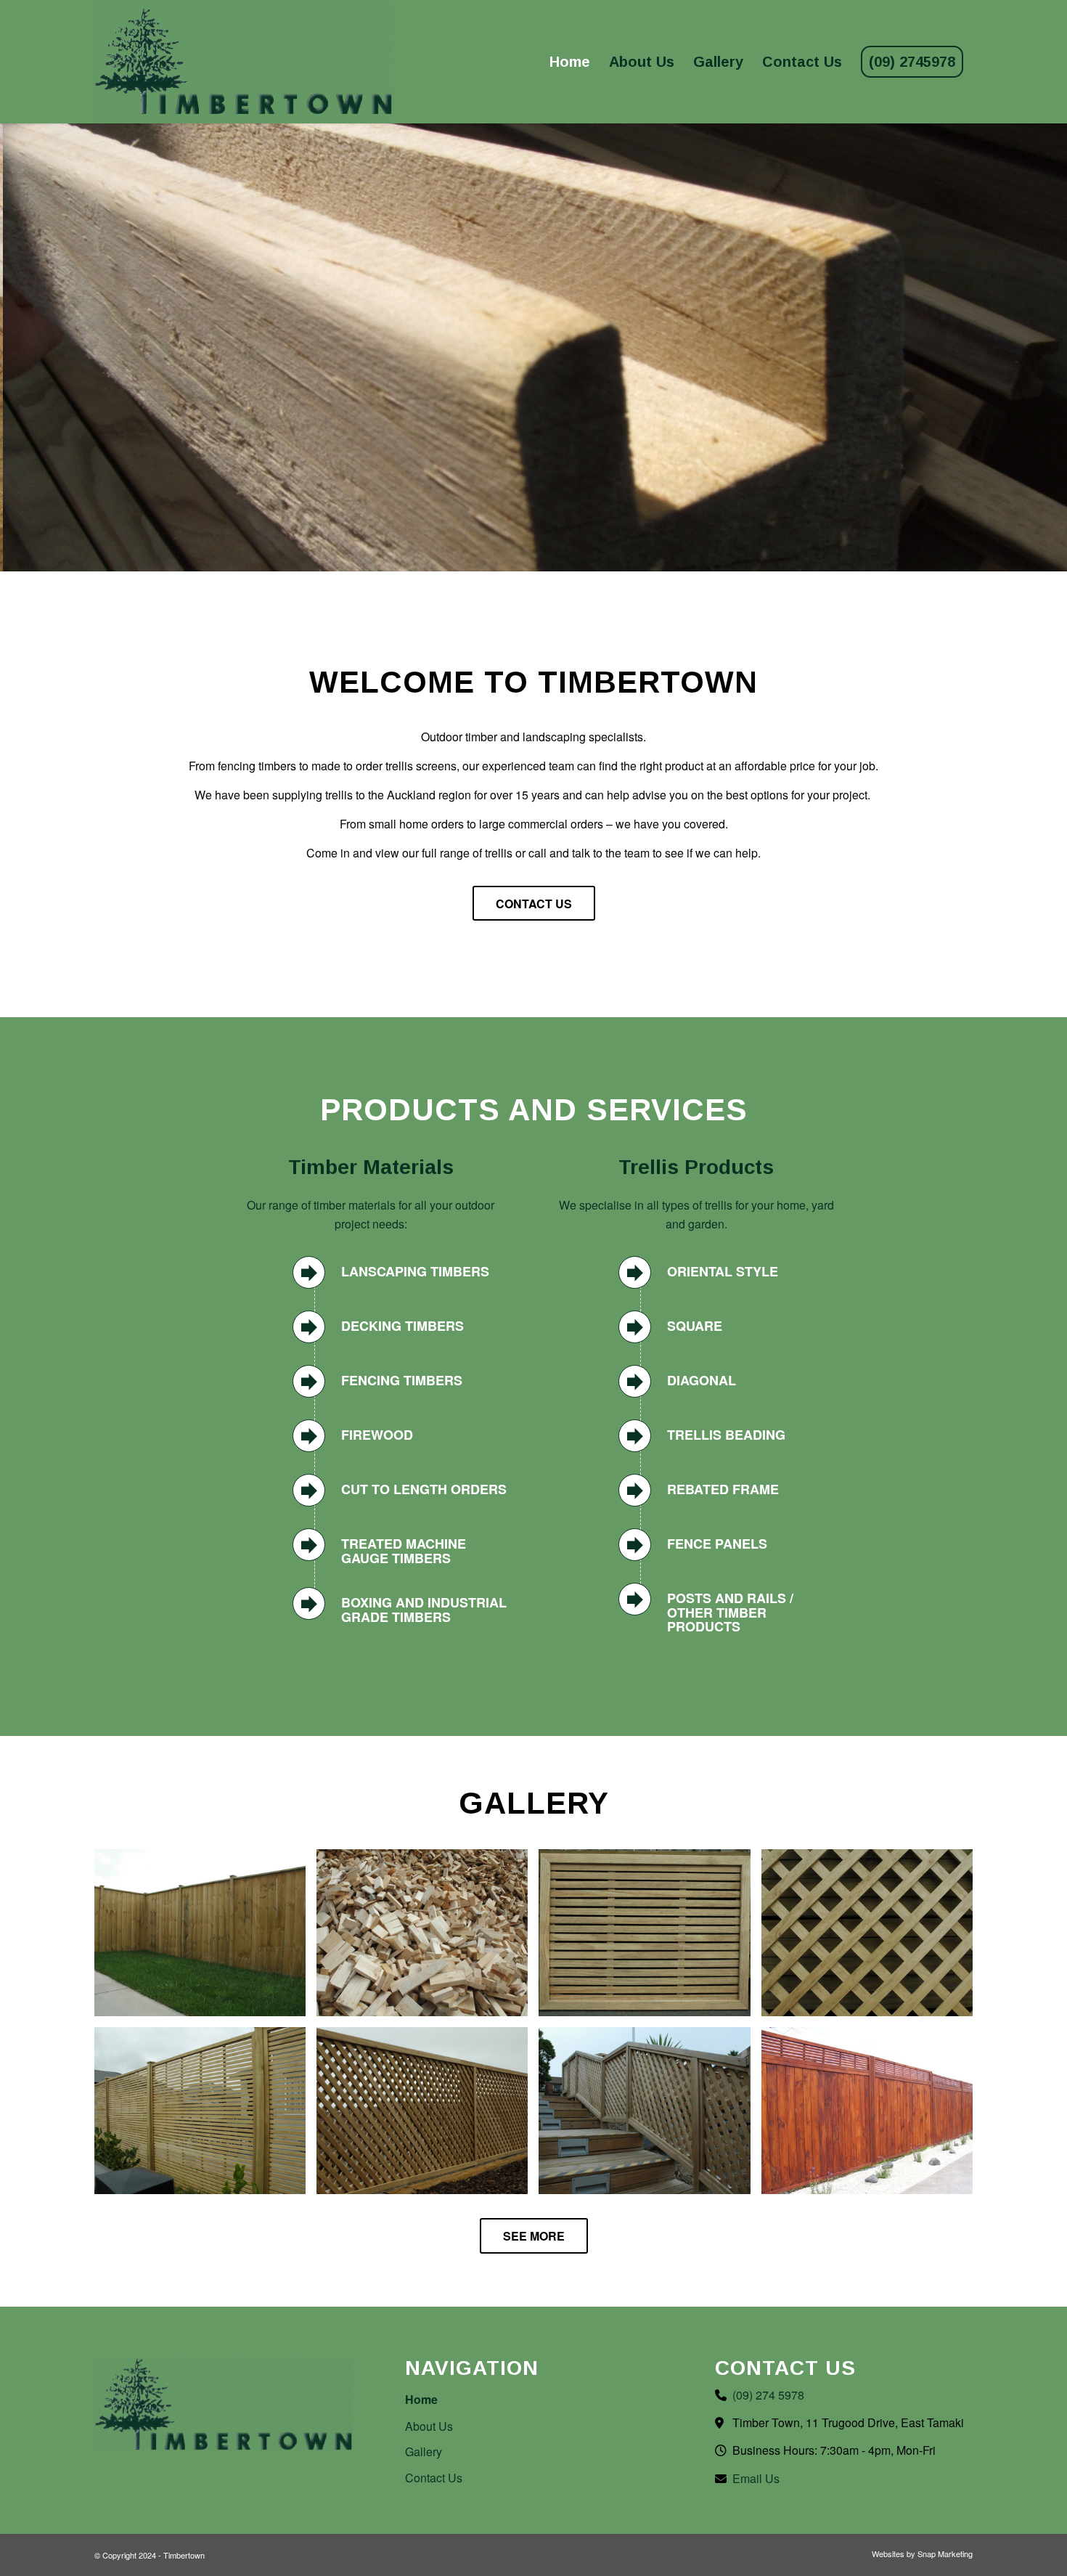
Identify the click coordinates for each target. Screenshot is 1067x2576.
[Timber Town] (243, 62)
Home (421, 2399)
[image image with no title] (205, 1938)
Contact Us (434, 2478)
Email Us (756, 2478)
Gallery (424, 2451)
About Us (429, 2426)
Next (1054, 348)
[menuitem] (570, 62)
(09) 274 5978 (768, 2395)
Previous (13, 348)
